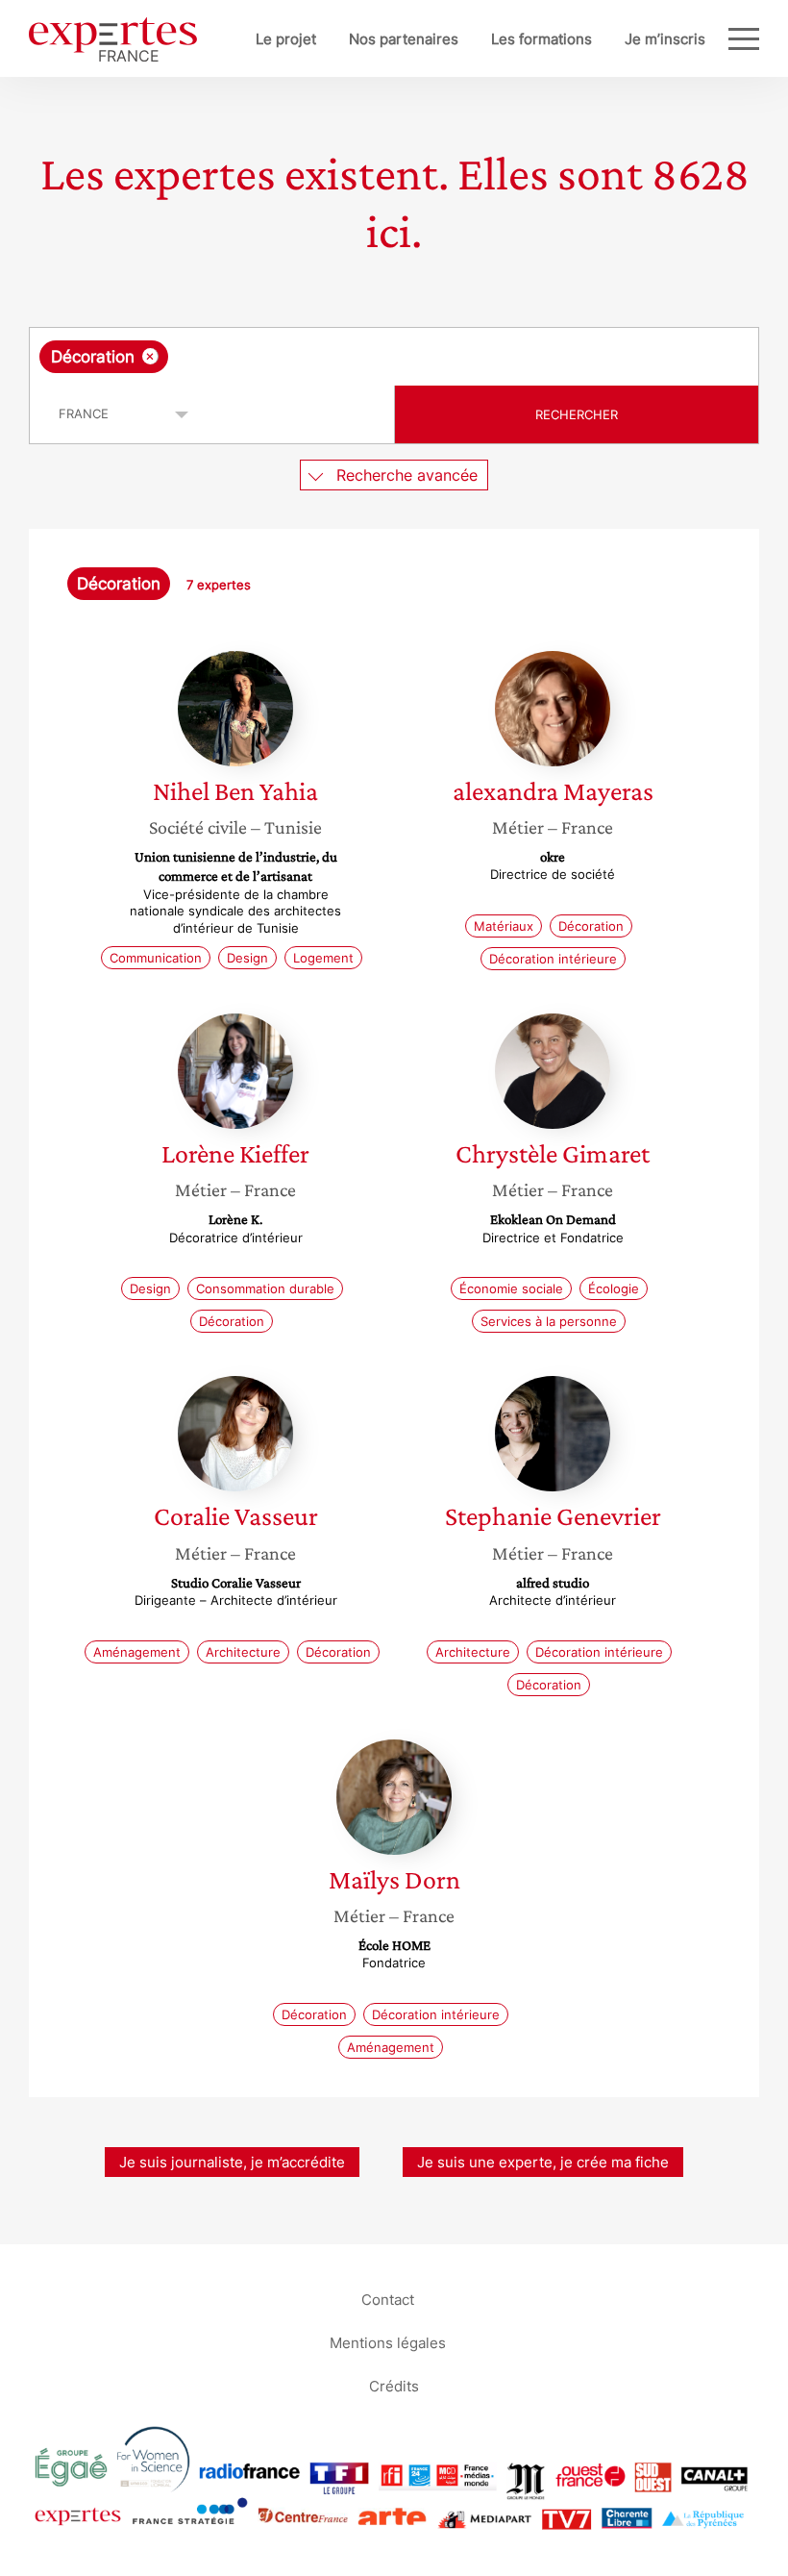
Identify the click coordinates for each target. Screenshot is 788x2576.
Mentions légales (388, 2343)
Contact (388, 2300)
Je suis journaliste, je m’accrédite (232, 2162)
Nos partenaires (404, 39)
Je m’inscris (665, 39)
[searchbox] (324, 357)
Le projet (286, 39)
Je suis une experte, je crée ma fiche (543, 2162)
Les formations (542, 39)
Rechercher (577, 414)
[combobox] (394, 357)
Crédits (394, 2386)
